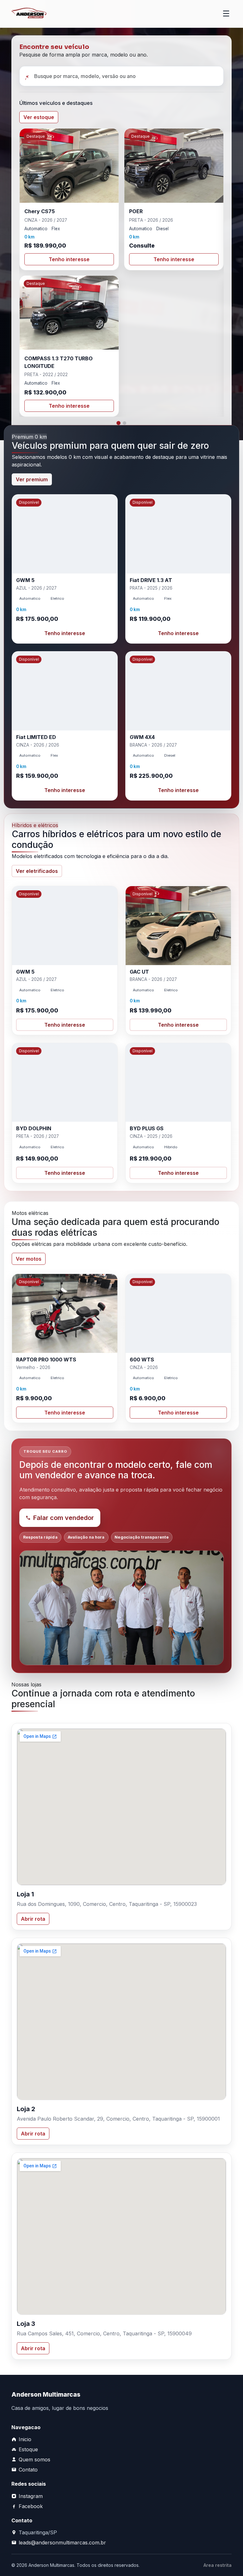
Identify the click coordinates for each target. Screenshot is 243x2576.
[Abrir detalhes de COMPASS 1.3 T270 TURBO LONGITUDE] (69, 346)
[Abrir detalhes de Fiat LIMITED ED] (65, 726)
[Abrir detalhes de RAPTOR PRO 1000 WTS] (65, 1348)
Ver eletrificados (37, 871)
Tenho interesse (69, 259)
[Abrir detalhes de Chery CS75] (69, 199)
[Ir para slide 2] (125, 423)
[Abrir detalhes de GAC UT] (178, 961)
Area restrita (218, 2565)
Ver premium (32, 479)
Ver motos (29, 1259)
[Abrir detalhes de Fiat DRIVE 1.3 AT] (178, 569)
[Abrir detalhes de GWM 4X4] (178, 726)
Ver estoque (39, 117)
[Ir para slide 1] (118, 423)
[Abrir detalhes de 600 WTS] (178, 1348)
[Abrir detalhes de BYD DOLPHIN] (65, 1113)
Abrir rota (33, 1919)
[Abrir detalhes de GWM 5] (65, 569)
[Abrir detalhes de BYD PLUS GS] (178, 1113)
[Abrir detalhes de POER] (174, 199)
